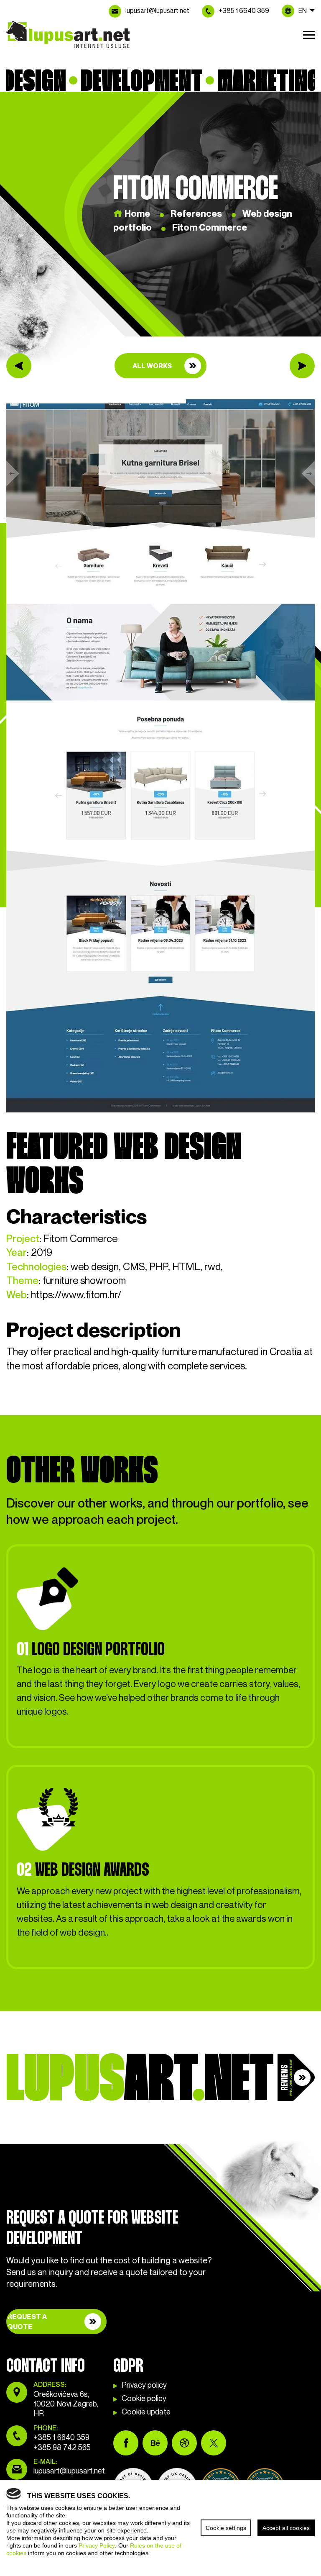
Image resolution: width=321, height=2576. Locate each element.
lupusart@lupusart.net (157, 11)
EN (303, 11)
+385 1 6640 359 (244, 11)
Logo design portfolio (91, 1649)
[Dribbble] (184, 2443)
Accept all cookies (286, 2528)
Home (137, 214)
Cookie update (146, 2412)
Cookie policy (144, 2399)
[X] (214, 2443)
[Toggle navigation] (309, 33)
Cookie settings (226, 2528)
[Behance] (155, 2443)
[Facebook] (126, 2443)
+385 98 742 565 (62, 2448)
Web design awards (83, 1869)
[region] (160, 2528)
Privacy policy (144, 2385)
